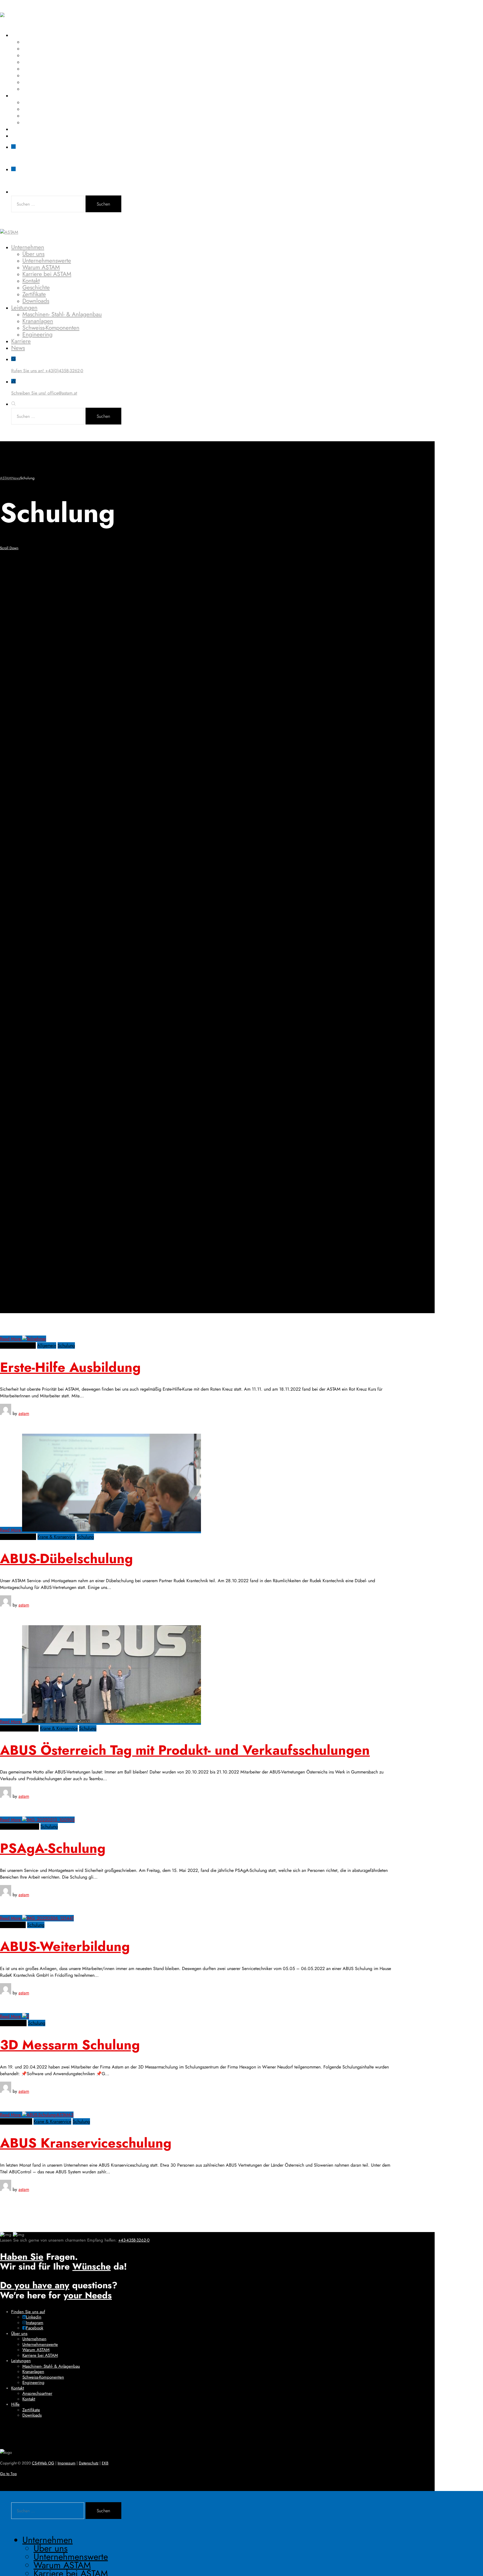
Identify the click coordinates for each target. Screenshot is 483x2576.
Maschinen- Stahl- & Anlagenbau (62, 102)
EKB (105, 2463)
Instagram (35, 2323)
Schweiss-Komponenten (51, 115)
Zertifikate (34, 82)
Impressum (67, 2463)
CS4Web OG (43, 2463)
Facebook (35, 2328)
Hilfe (15, 2404)
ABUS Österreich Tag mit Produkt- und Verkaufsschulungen (185, 1750)
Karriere (21, 129)
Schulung (66, 1345)
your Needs (88, 2295)
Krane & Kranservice (56, 1537)
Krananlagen (38, 109)
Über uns (33, 42)
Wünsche (92, 2266)
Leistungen (24, 95)
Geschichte (36, 75)
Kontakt (31, 69)
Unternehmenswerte (47, 48)
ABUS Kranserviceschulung (86, 2143)
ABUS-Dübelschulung (66, 1559)
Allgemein (47, 1345)
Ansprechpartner (37, 2393)
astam (24, 1413)
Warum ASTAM (41, 55)
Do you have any (35, 2285)
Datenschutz (89, 2463)
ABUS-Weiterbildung (65, 1946)
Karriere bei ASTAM (47, 62)
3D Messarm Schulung (70, 2045)
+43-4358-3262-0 (134, 2240)
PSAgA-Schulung (53, 1848)
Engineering (37, 122)
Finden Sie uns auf (28, 2312)
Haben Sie (22, 2257)
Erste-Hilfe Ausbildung (70, 1367)
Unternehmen (28, 35)
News (18, 136)
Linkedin (34, 2317)
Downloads (36, 89)
